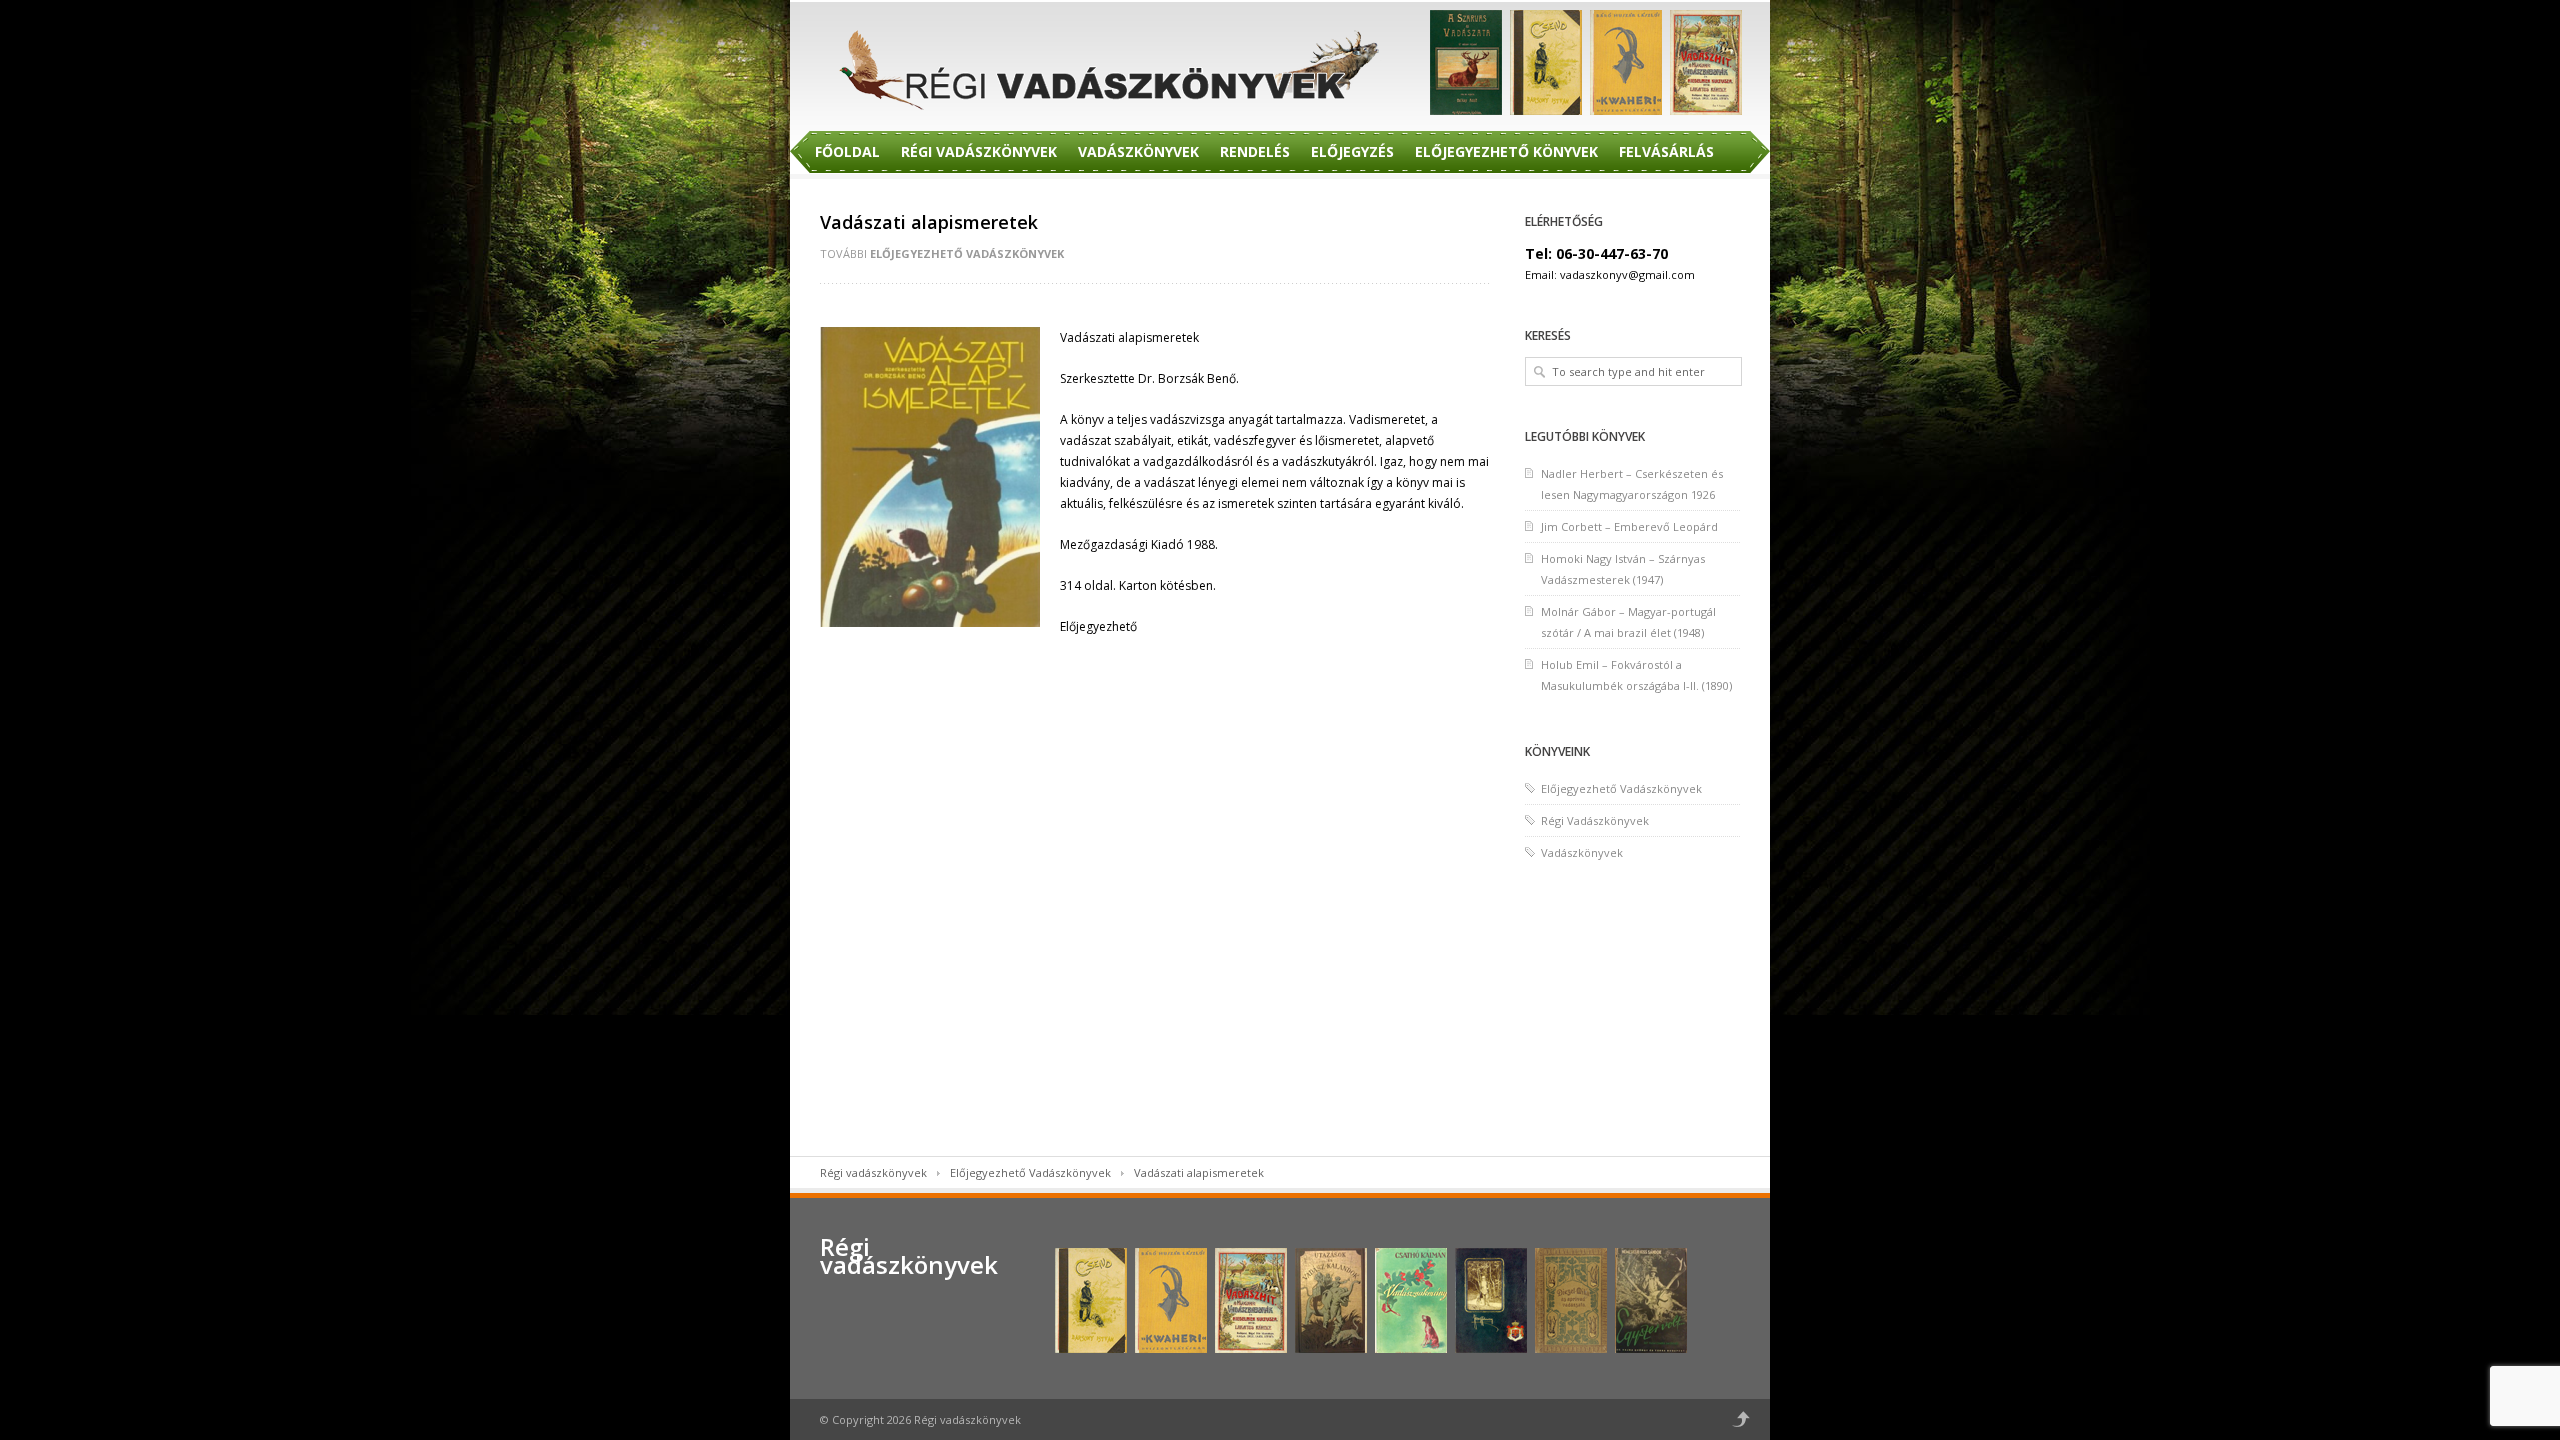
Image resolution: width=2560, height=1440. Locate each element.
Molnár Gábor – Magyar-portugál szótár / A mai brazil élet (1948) (1628, 622)
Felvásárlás (1666, 151)
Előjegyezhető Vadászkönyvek (967, 253)
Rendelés (1255, 151)
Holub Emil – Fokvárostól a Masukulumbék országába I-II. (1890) (1636, 675)
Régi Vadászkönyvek (979, 151)
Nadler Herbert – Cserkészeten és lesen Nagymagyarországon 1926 (1632, 484)
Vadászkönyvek (1138, 151)
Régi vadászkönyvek (873, 1172)
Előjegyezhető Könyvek (1506, 151)
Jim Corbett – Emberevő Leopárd (1629, 526)
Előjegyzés (1352, 151)
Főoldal (847, 151)
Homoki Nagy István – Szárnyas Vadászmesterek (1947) (1623, 569)
